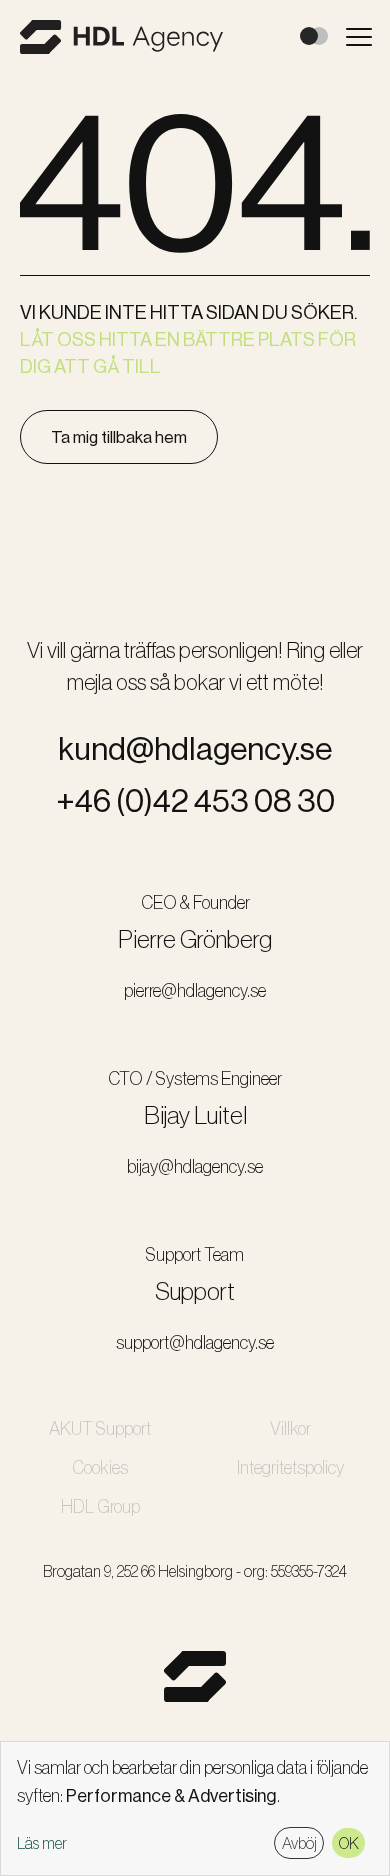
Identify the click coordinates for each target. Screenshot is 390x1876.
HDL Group (100, 1507)
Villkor (290, 1429)
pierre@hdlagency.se (195, 991)
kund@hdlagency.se (195, 749)
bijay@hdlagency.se (195, 1167)
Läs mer (42, 1843)
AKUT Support (100, 1429)
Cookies (100, 1468)
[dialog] (195, 1808)
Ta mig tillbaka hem (119, 437)
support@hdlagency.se (195, 1343)
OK (349, 1843)
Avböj (299, 1843)
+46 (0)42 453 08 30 (195, 801)
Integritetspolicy (290, 1468)
